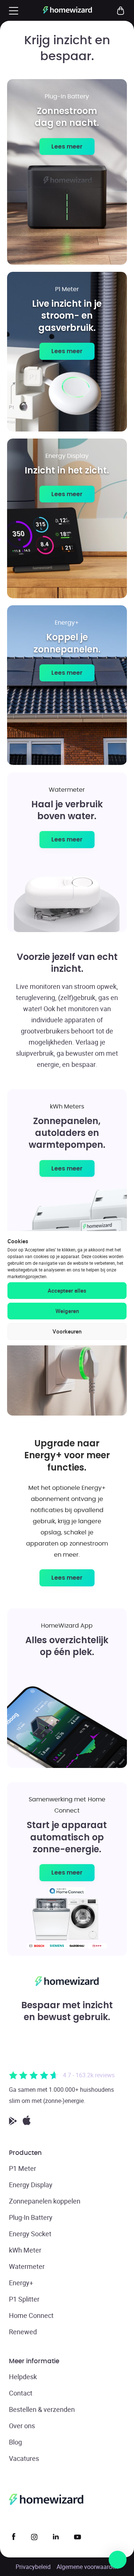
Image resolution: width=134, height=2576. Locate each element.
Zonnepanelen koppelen (45, 2201)
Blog (15, 2442)
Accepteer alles (67, 1290)
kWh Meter (25, 2250)
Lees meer (67, 146)
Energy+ (21, 2283)
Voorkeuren (67, 1331)
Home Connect (31, 2315)
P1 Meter (23, 2168)
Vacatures (24, 2458)
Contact (21, 2393)
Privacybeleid (33, 2567)
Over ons (22, 2426)
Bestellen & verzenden (42, 2409)
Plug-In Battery (31, 2217)
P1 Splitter (24, 2299)
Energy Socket (30, 2234)
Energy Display (31, 2185)
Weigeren (67, 1311)
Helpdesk (23, 2377)
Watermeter (27, 2266)
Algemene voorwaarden (87, 2567)
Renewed (23, 2332)
